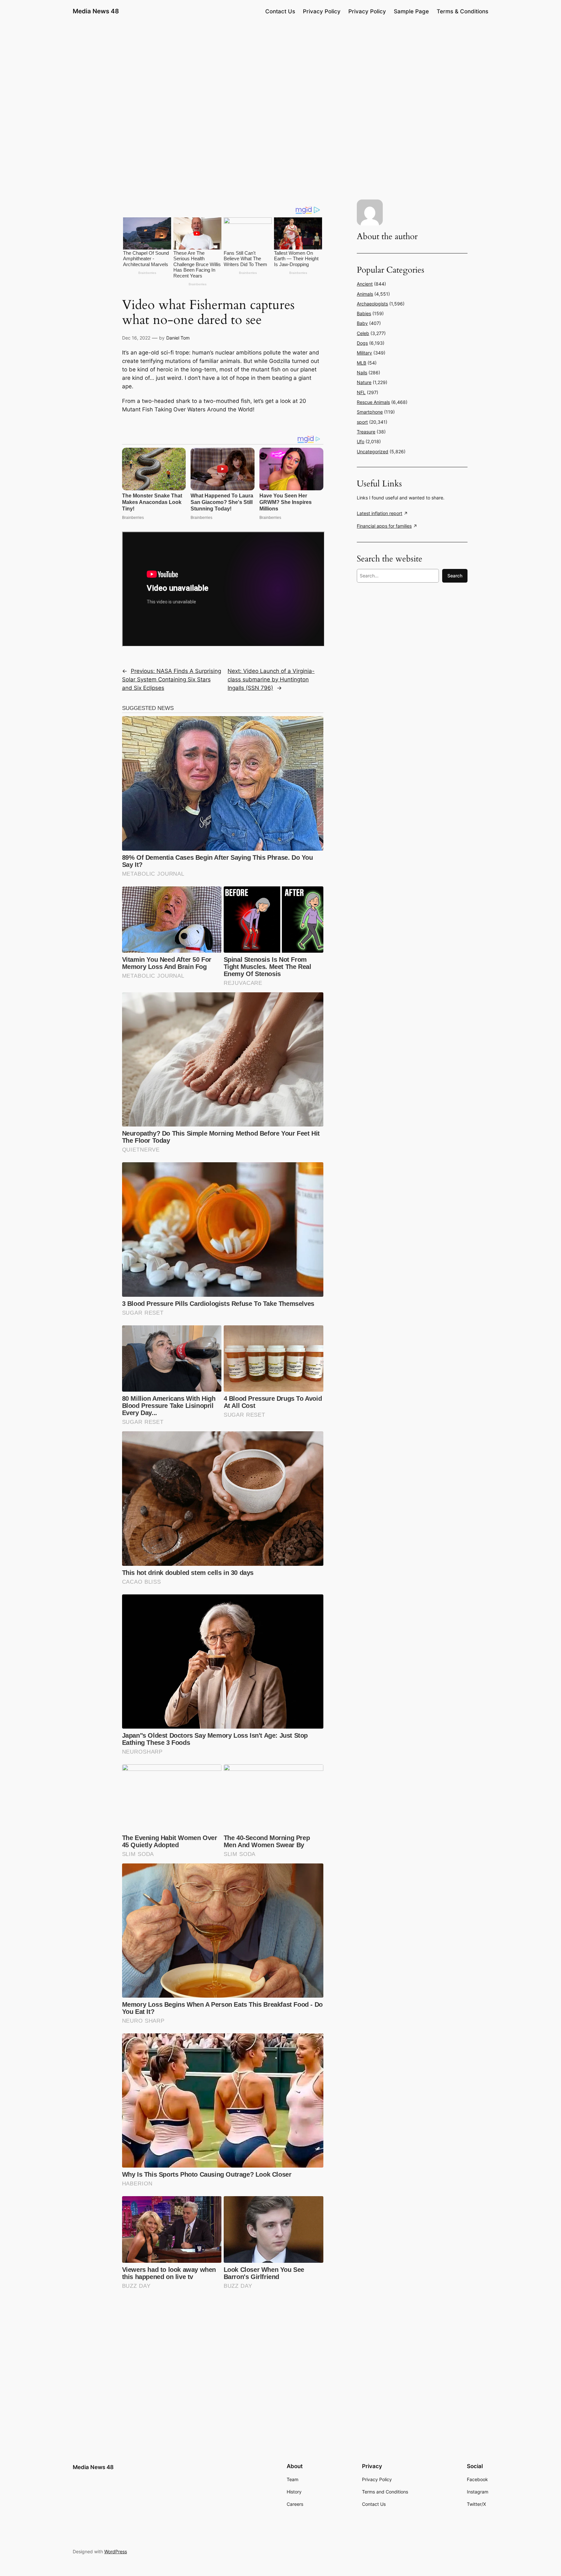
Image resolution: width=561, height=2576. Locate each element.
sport (362, 422)
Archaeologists (372, 304)
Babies (364, 313)
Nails (362, 373)
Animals (365, 294)
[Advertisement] (280, 73)
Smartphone (370, 412)
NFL (361, 392)
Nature (364, 382)
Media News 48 (96, 11)
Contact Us (280, 11)
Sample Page (411, 11)
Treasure (366, 432)
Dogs (362, 343)
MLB (362, 363)
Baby (362, 323)
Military (364, 353)
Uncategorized (373, 451)
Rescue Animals (373, 402)
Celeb (363, 333)
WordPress (116, 2551)
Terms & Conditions (462, 11)
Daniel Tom (178, 338)
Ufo (361, 441)
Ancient (365, 284)
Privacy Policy (322, 11)
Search (455, 576)
